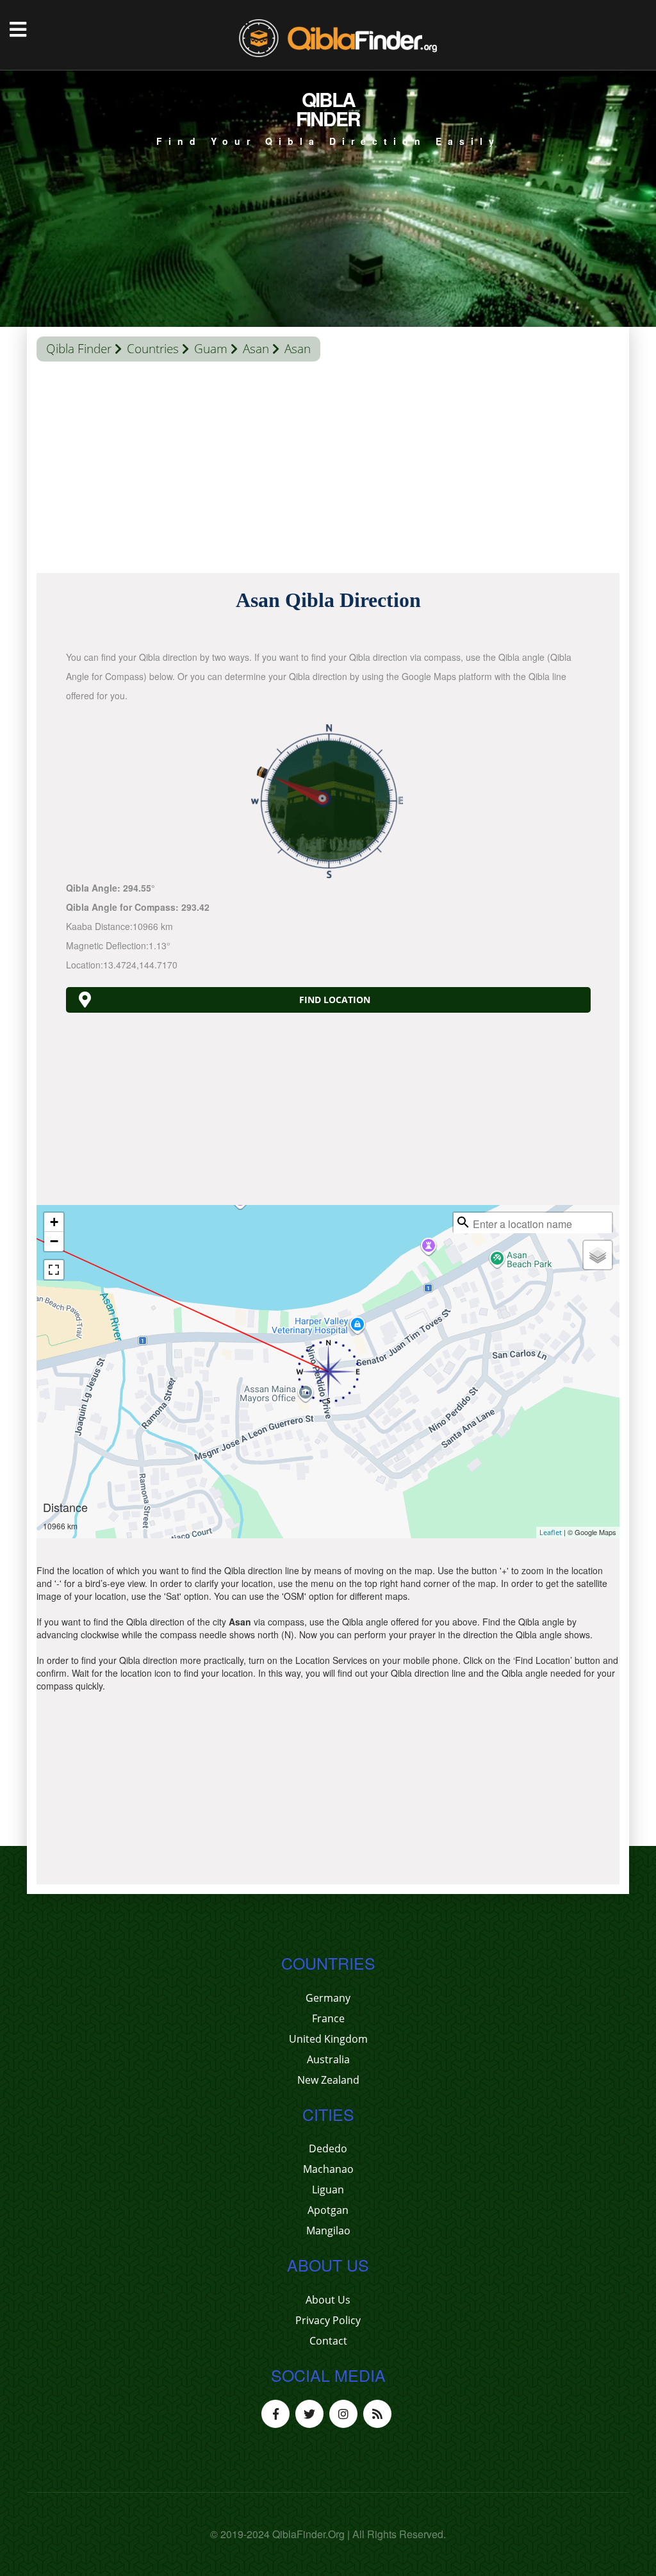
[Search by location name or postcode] (463, 1222)
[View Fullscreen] (54, 1270)
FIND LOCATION (335, 1000)
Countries (153, 349)
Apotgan (328, 2210)
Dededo (328, 2148)
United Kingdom (328, 2039)
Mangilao (328, 2231)
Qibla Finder (79, 349)
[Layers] (598, 1255)
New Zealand (328, 2080)
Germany (328, 1998)
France (328, 2018)
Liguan (328, 2190)
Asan (256, 349)
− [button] (54, 1241)
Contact (328, 2341)
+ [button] (54, 1222)
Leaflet (551, 1532)
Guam (211, 349)
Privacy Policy (328, 2320)
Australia (328, 2059)
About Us (328, 2300)
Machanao (328, 2169)
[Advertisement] (328, 470)
